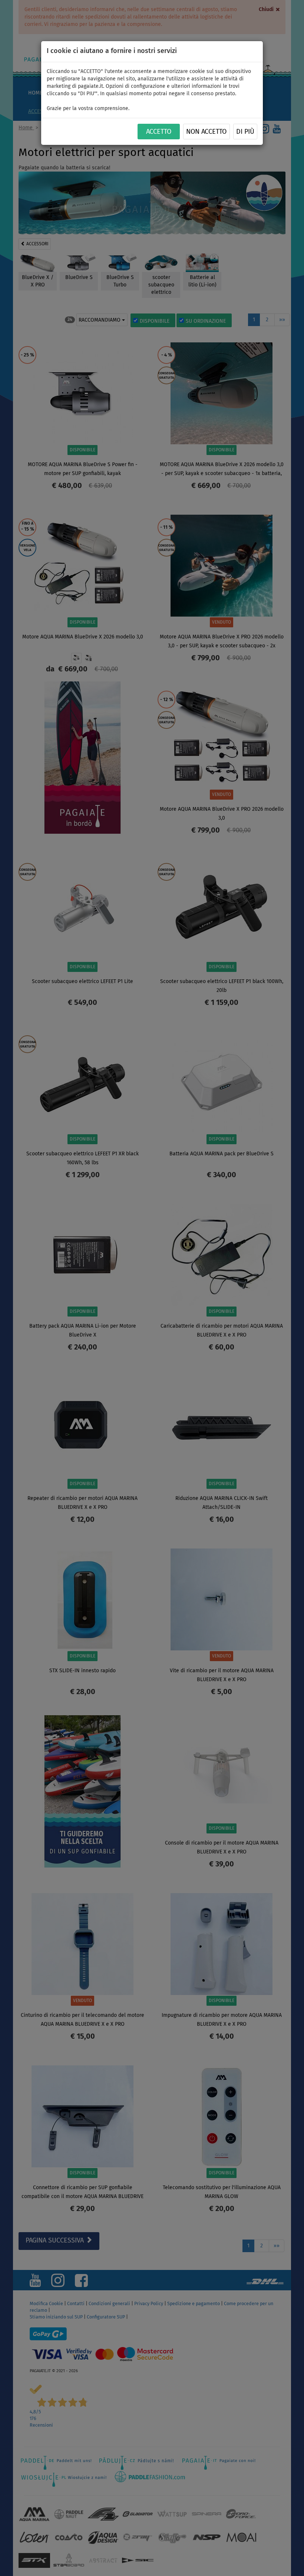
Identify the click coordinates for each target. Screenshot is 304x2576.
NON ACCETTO (206, 132)
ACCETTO (159, 132)
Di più (245, 132)
